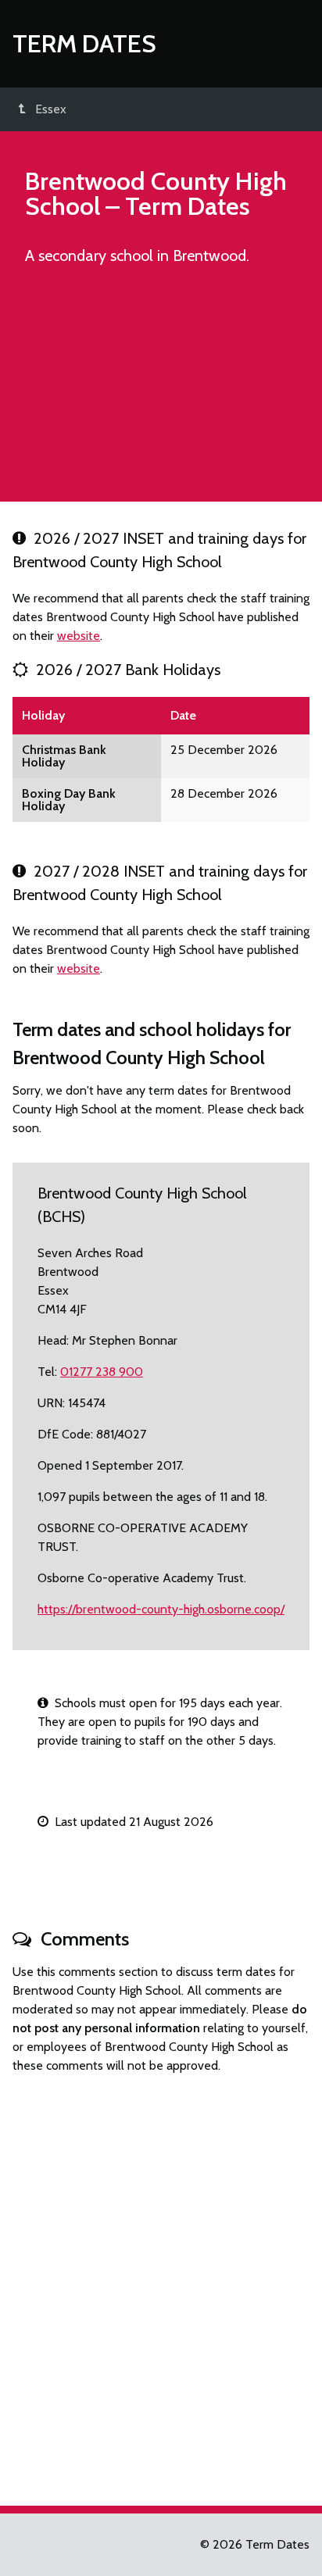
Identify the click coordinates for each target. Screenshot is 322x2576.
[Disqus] (161, 2283)
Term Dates (84, 43)
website (79, 636)
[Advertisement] (161, 391)
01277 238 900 (102, 1372)
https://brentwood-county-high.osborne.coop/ (161, 1609)
